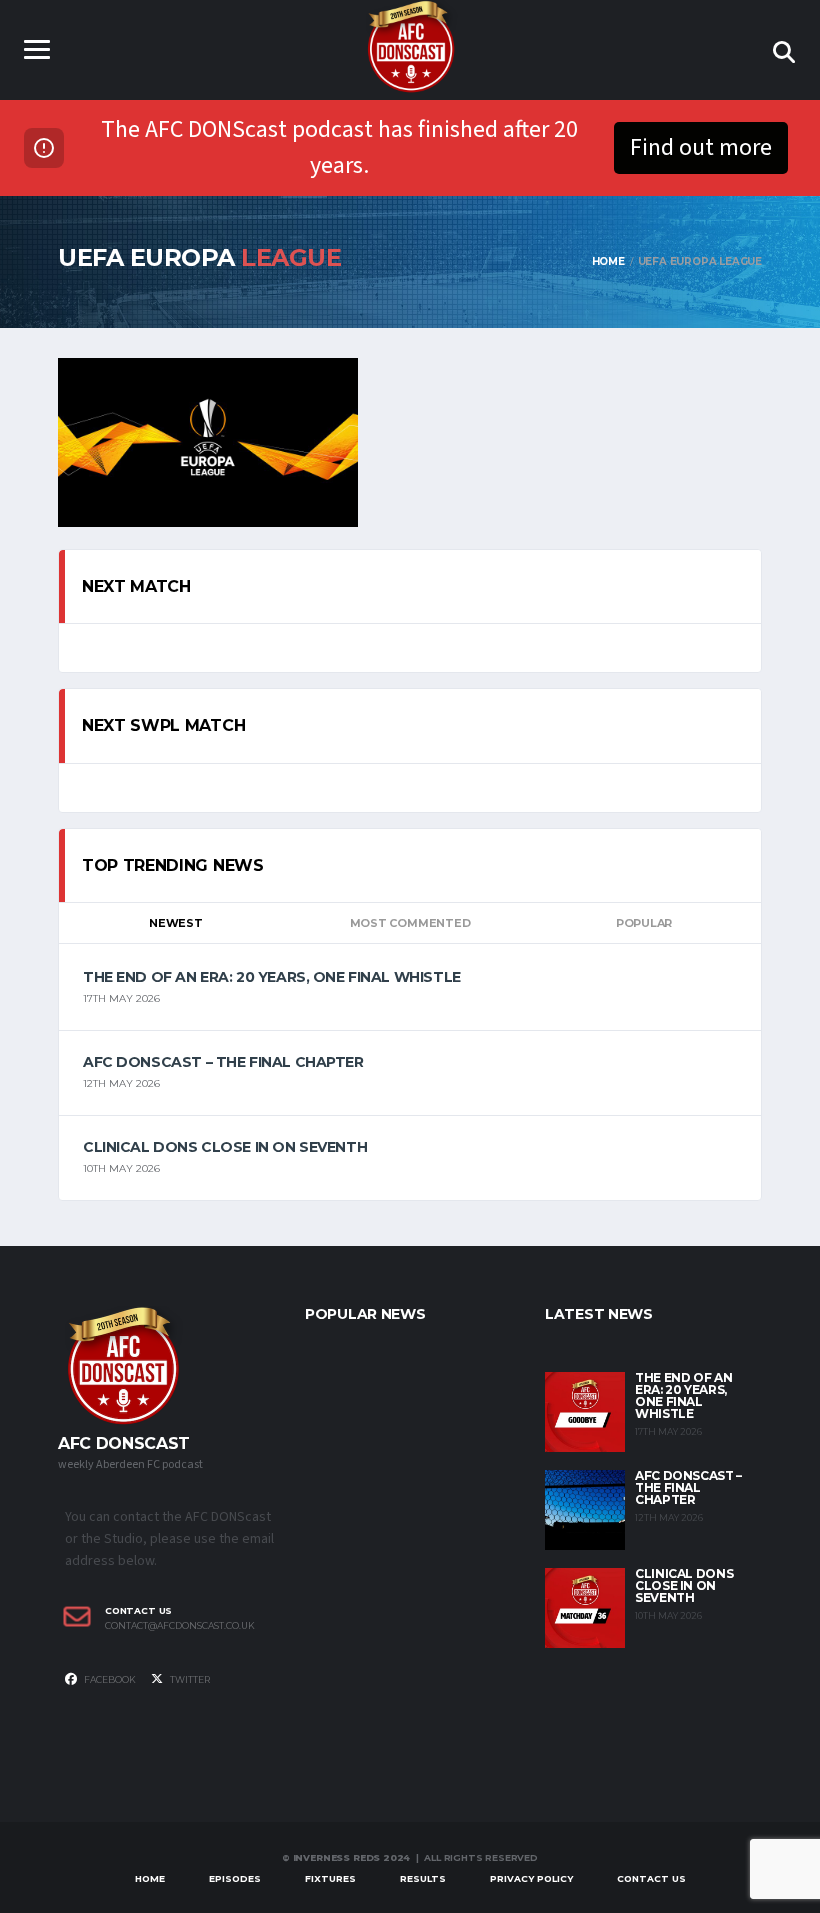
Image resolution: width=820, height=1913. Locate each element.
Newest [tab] (176, 923)
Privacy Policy (531, 1878)
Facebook (109, 1679)
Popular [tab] (644, 923)
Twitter (189, 1679)
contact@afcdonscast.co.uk (180, 1626)
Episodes (235, 1878)
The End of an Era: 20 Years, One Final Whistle (272, 977)
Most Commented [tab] (410, 923)
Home (150, 1878)
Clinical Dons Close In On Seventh (225, 1147)
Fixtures (330, 1878)
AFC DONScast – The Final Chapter (223, 1062)
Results (423, 1878)
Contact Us (651, 1878)
